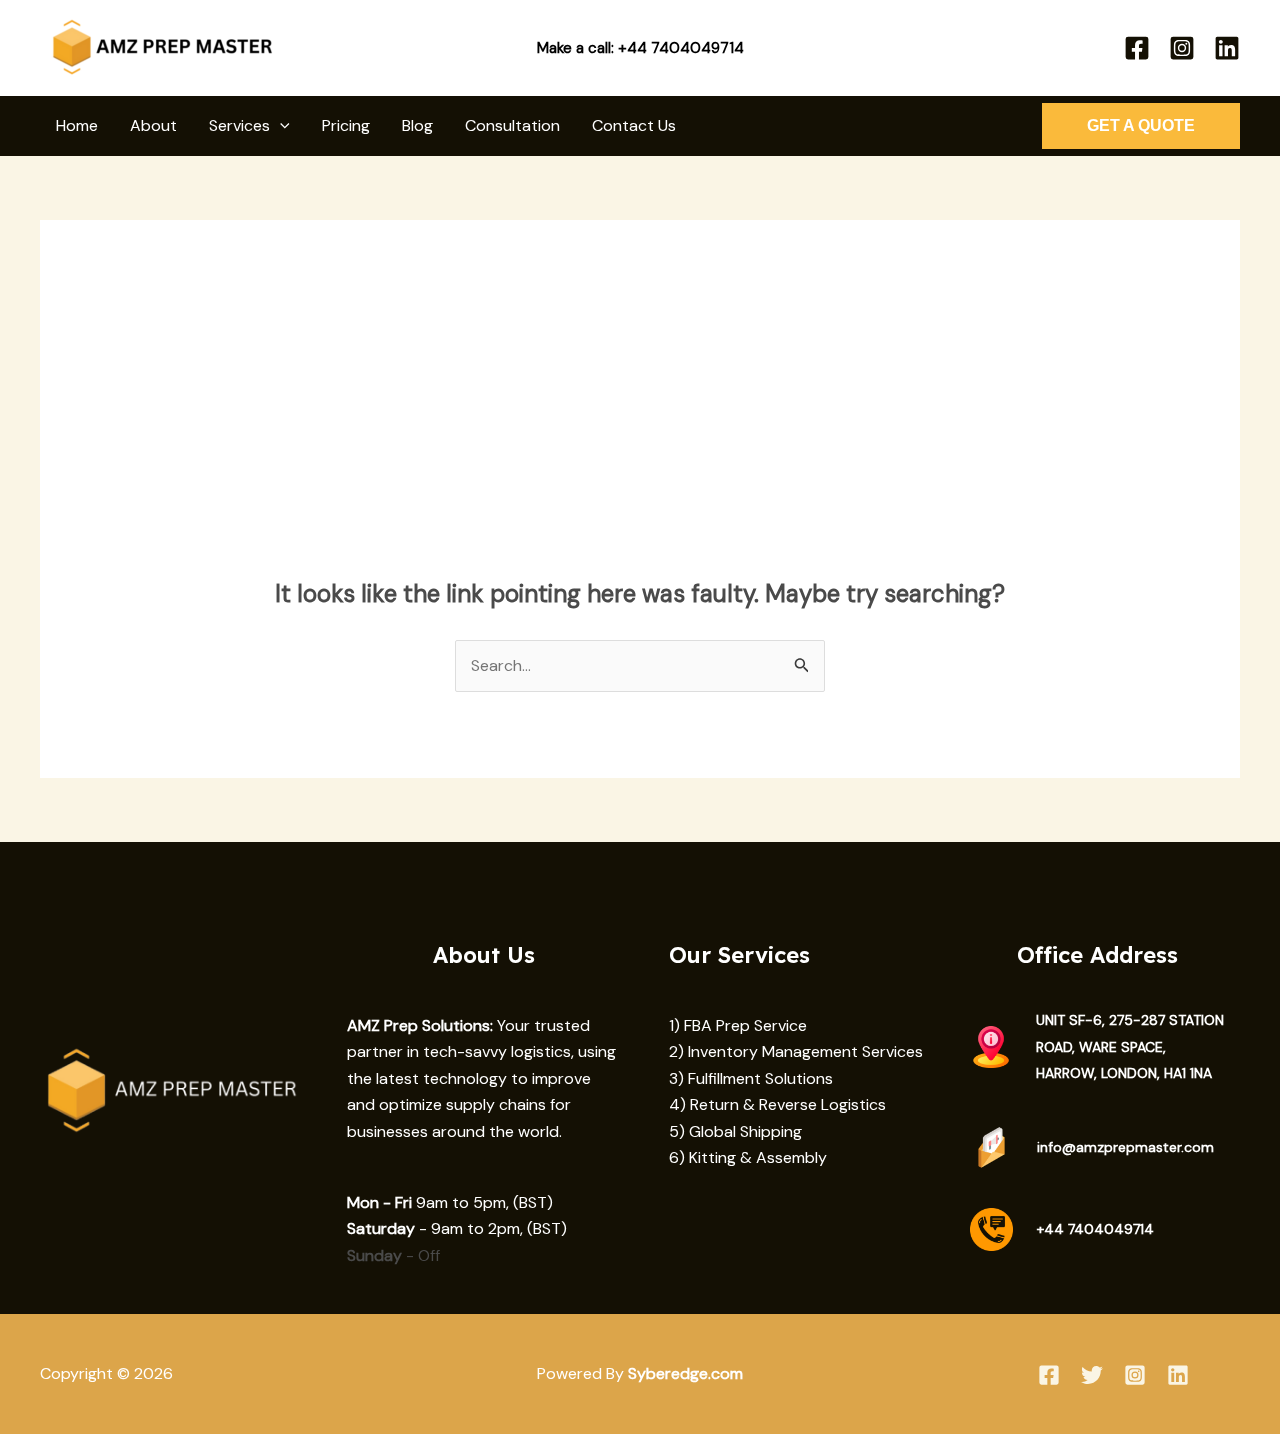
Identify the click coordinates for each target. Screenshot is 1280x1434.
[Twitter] (1092, 1375)
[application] (280, 126)
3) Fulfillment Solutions (751, 1078)
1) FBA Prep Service (738, 1025)
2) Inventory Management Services (796, 1051)
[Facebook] (1137, 48)
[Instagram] (1182, 48)
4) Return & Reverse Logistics (777, 1104)
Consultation (512, 125)
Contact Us (634, 125)
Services (239, 125)
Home (77, 125)
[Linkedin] (1227, 48)
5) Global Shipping (735, 1131)
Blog (417, 125)
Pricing (346, 125)
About (153, 125)
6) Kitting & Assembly (748, 1157)
